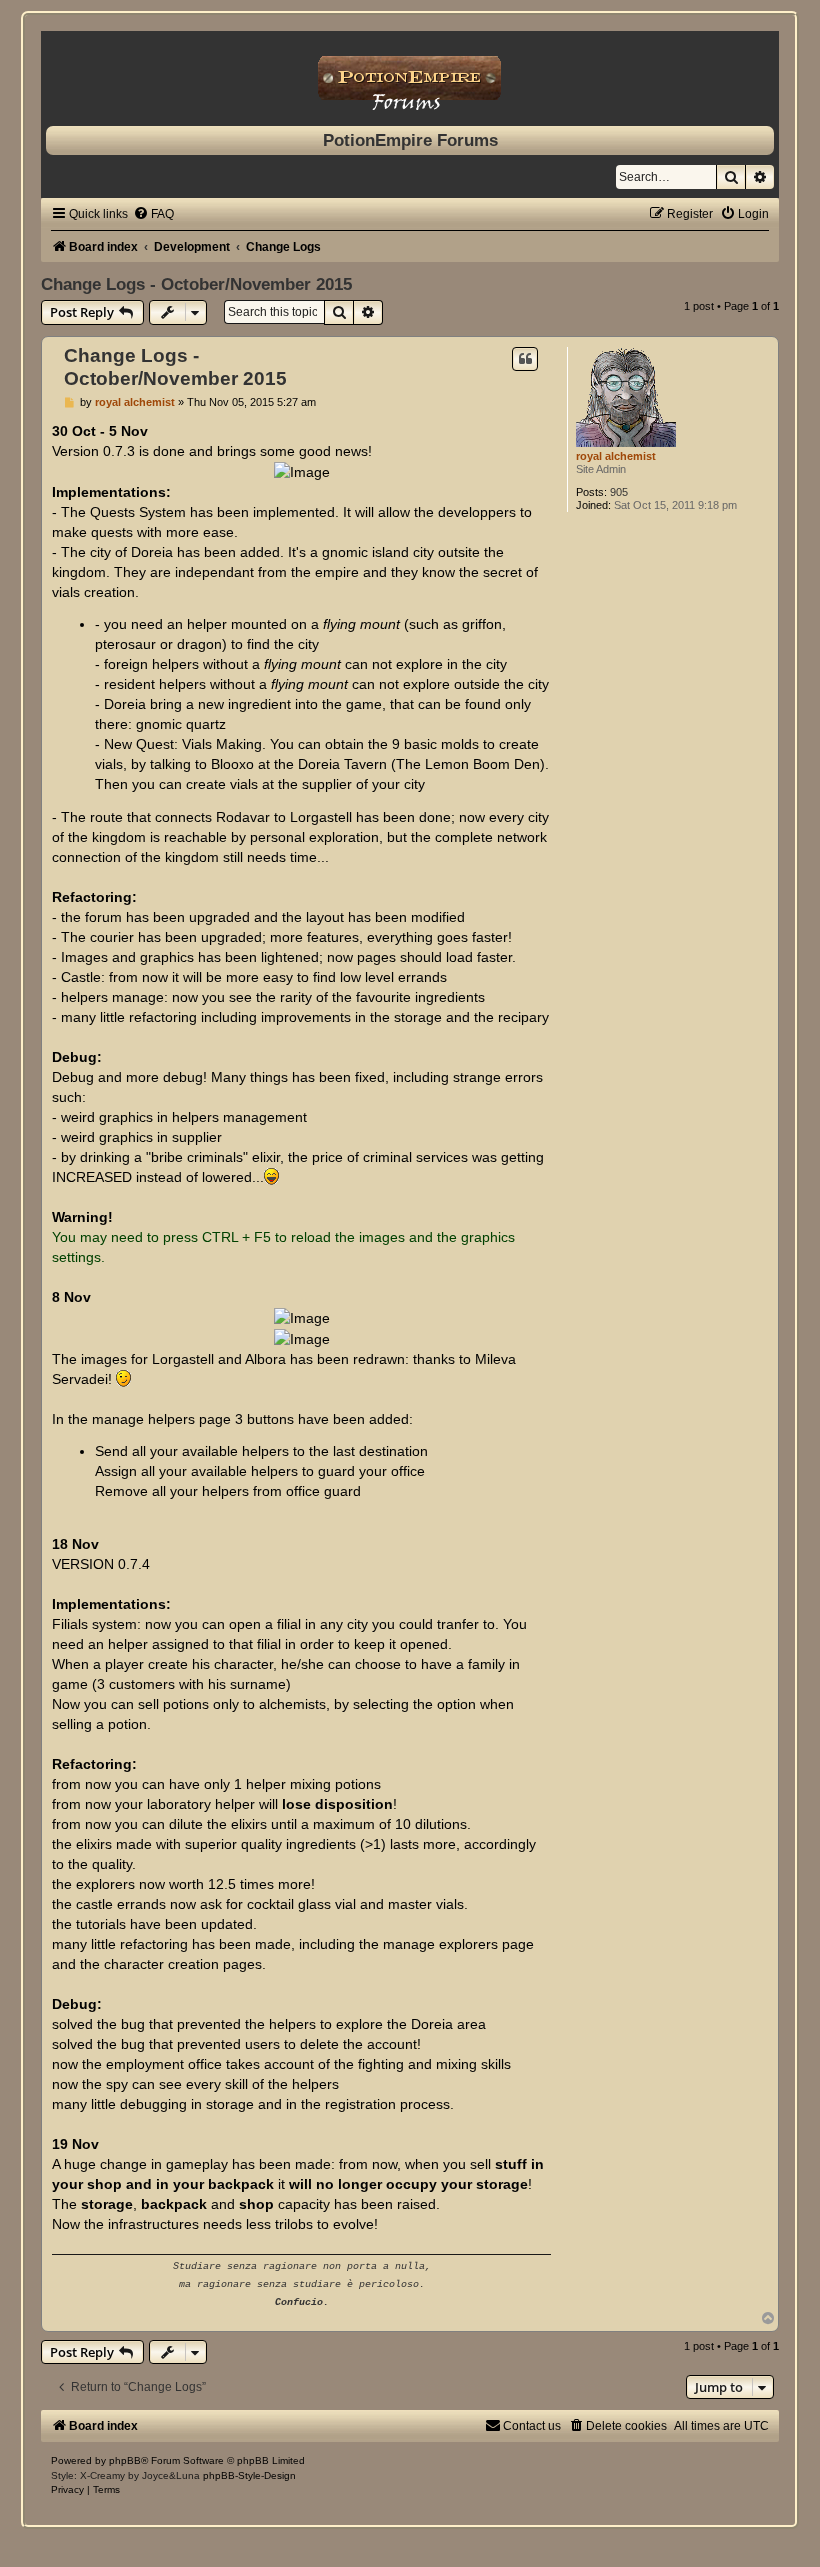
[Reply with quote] (525, 359)
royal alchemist (616, 456)
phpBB (125, 2460)
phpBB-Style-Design (249, 2475)
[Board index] (410, 73)
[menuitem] (153, 214)
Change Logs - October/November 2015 (196, 284)
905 (619, 492)
